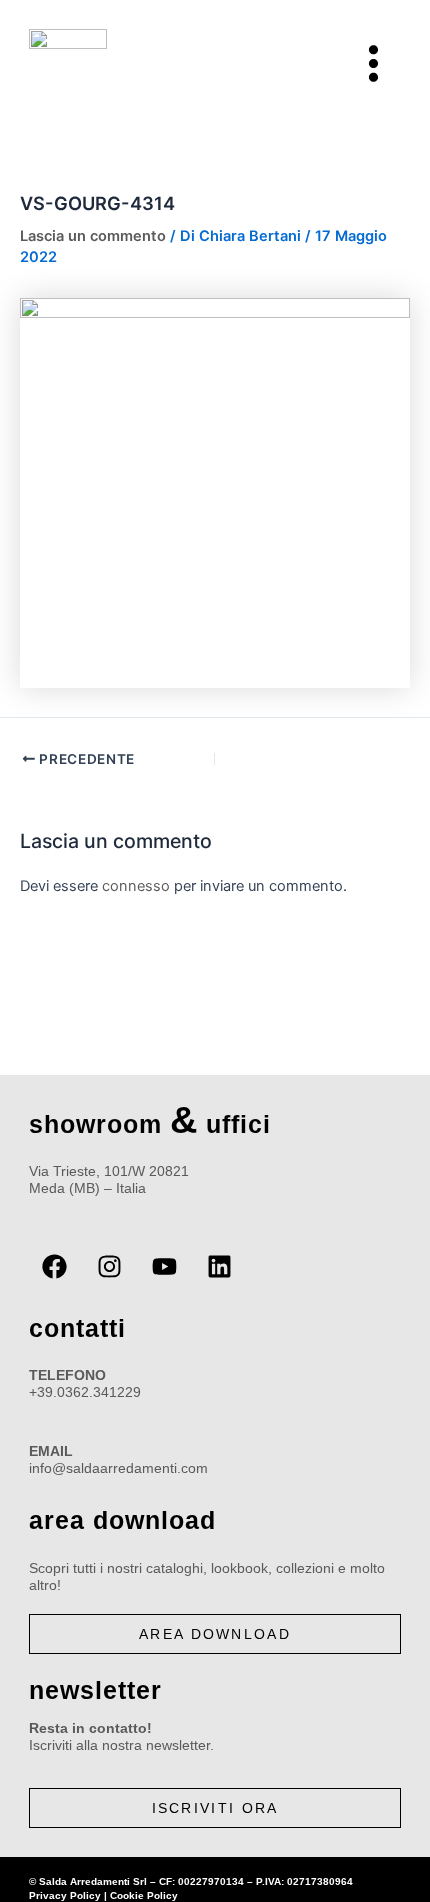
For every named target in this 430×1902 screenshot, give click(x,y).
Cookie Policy (144, 1895)
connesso (136, 886)
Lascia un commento (93, 236)
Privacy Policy (65, 1895)
